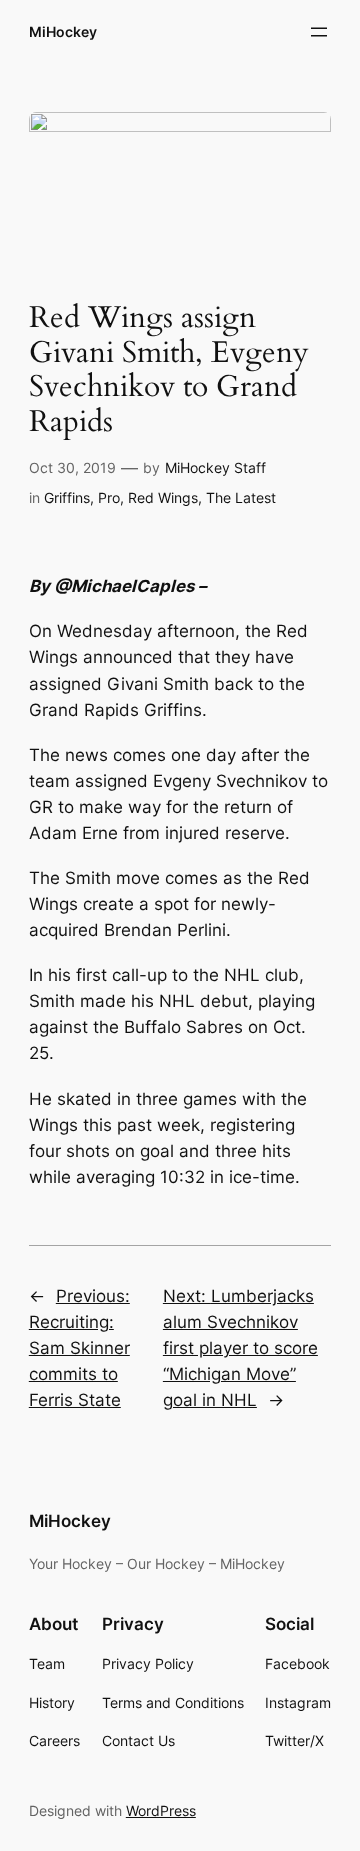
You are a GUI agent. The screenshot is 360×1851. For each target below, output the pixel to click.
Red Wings (163, 497)
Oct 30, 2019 (72, 467)
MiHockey (63, 31)
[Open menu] (319, 32)
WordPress (161, 1810)
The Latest (241, 497)
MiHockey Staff (215, 467)
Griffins (67, 497)
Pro (109, 497)
